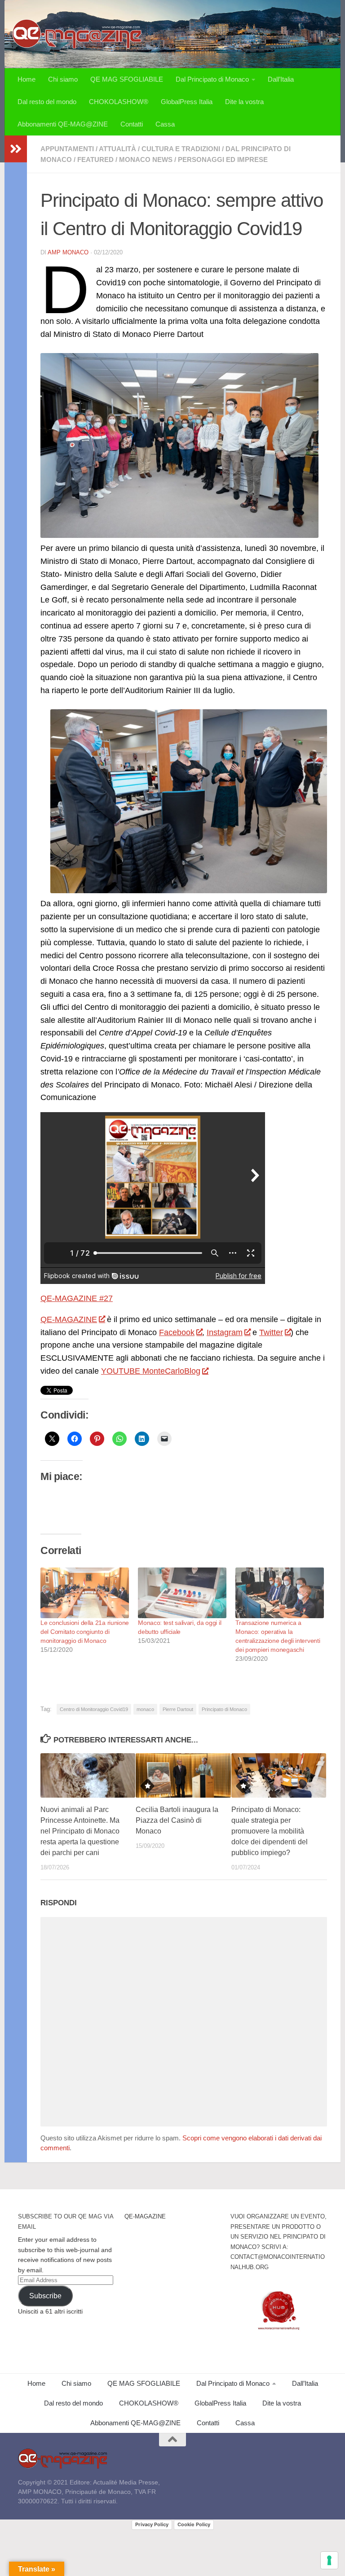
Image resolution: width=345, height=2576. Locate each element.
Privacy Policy (152, 2524)
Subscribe (45, 2296)
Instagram (225, 1332)
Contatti (132, 124)
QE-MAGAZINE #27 (77, 1298)
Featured (95, 159)
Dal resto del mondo (47, 102)
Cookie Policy (194, 2524)
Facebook (177, 1332)
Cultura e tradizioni (181, 149)
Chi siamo (63, 79)
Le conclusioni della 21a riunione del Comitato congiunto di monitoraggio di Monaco (85, 1632)
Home (27, 79)
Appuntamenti (67, 149)
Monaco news (146, 159)
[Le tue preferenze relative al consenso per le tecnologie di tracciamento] (329, 2560)
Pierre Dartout (178, 1709)
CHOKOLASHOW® (119, 102)
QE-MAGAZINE (69, 1319)
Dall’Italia (281, 79)
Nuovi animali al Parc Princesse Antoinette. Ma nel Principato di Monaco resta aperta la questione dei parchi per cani (80, 1831)
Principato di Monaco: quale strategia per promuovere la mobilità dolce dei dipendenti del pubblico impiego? (270, 1831)
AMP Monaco (68, 252)
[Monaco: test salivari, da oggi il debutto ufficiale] (182, 1593)
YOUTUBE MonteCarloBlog (151, 1371)
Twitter (271, 1332)
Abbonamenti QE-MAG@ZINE (63, 124)
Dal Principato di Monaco (212, 79)
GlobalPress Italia (187, 102)
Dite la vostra (244, 102)
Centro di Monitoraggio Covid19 (94, 1709)
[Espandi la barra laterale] (16, 149)
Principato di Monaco (224, 1709)
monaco (145, 1709)
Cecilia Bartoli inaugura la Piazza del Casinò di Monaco (177, 1820)
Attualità (117, 149)
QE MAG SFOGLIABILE (127, 79)
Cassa (165, 124)
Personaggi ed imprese (223, 159)
